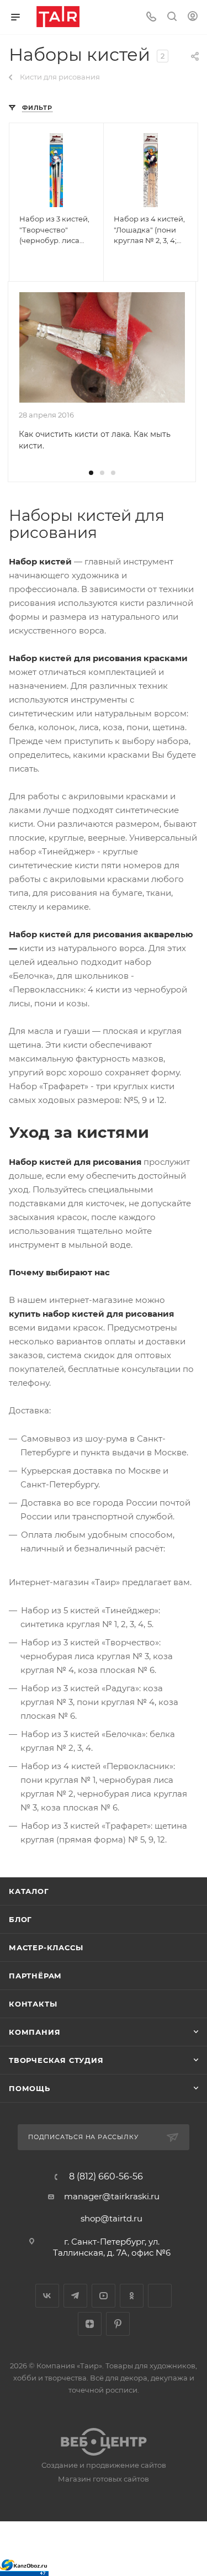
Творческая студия (56, 2060)
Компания (34, 2032)
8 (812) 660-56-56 (106, 2177)
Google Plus (160, 2296)
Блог (20, 1919)
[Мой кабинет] (193, 17)
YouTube (104, 2296)
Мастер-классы (46, 1947)
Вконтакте (47, 2296)
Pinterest (118, 2324)
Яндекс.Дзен (90, 2324)
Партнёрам (35, 1976)
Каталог (29, 1891)
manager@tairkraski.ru (112, 2196)
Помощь (30, 2088)
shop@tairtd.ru (112, 2218)
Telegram (75, 2296)
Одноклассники (132, 2296)
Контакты (33, 2004)
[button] (91, 473)
